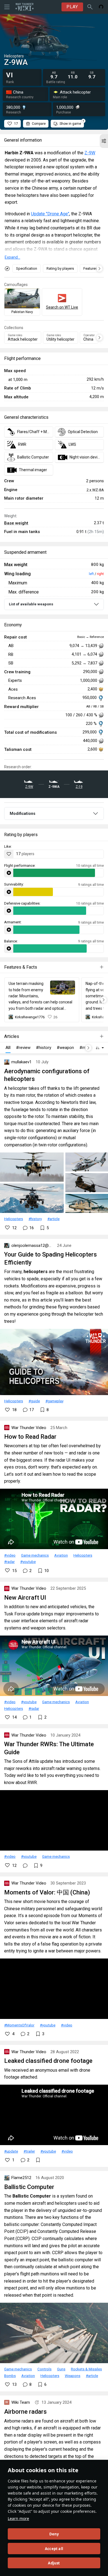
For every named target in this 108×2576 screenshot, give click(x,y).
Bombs (10, 2376)
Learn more (18, 2518)
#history (35, 1219)
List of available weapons (31, 604)
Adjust (54, 2563)
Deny (54, 2534)
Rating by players (60, 268)
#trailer (29, 2151)
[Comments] (25, 1865)
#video (10, 1555)
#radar (9, 1562)
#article (53, 1219)
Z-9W (90, 153)
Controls (44, 2369)
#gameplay (54, 1401)
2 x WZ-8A (95, 490)
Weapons (73, 2376)
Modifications (23, 813)
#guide (34, 1401)
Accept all (54, 2549)
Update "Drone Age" (50, 214)
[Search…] (90, 7)
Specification (27, 268)
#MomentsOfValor (19, 2025)
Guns (61, 2369)
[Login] (101, 7)
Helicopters (14, 1219)
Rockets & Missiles (86, 2369)
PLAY (72, 7)
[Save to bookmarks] (38, 2160)
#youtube (28, 1562)
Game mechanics (35, 1555)
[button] (104, 141)
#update (11, 2151)
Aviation (61, 1555)
